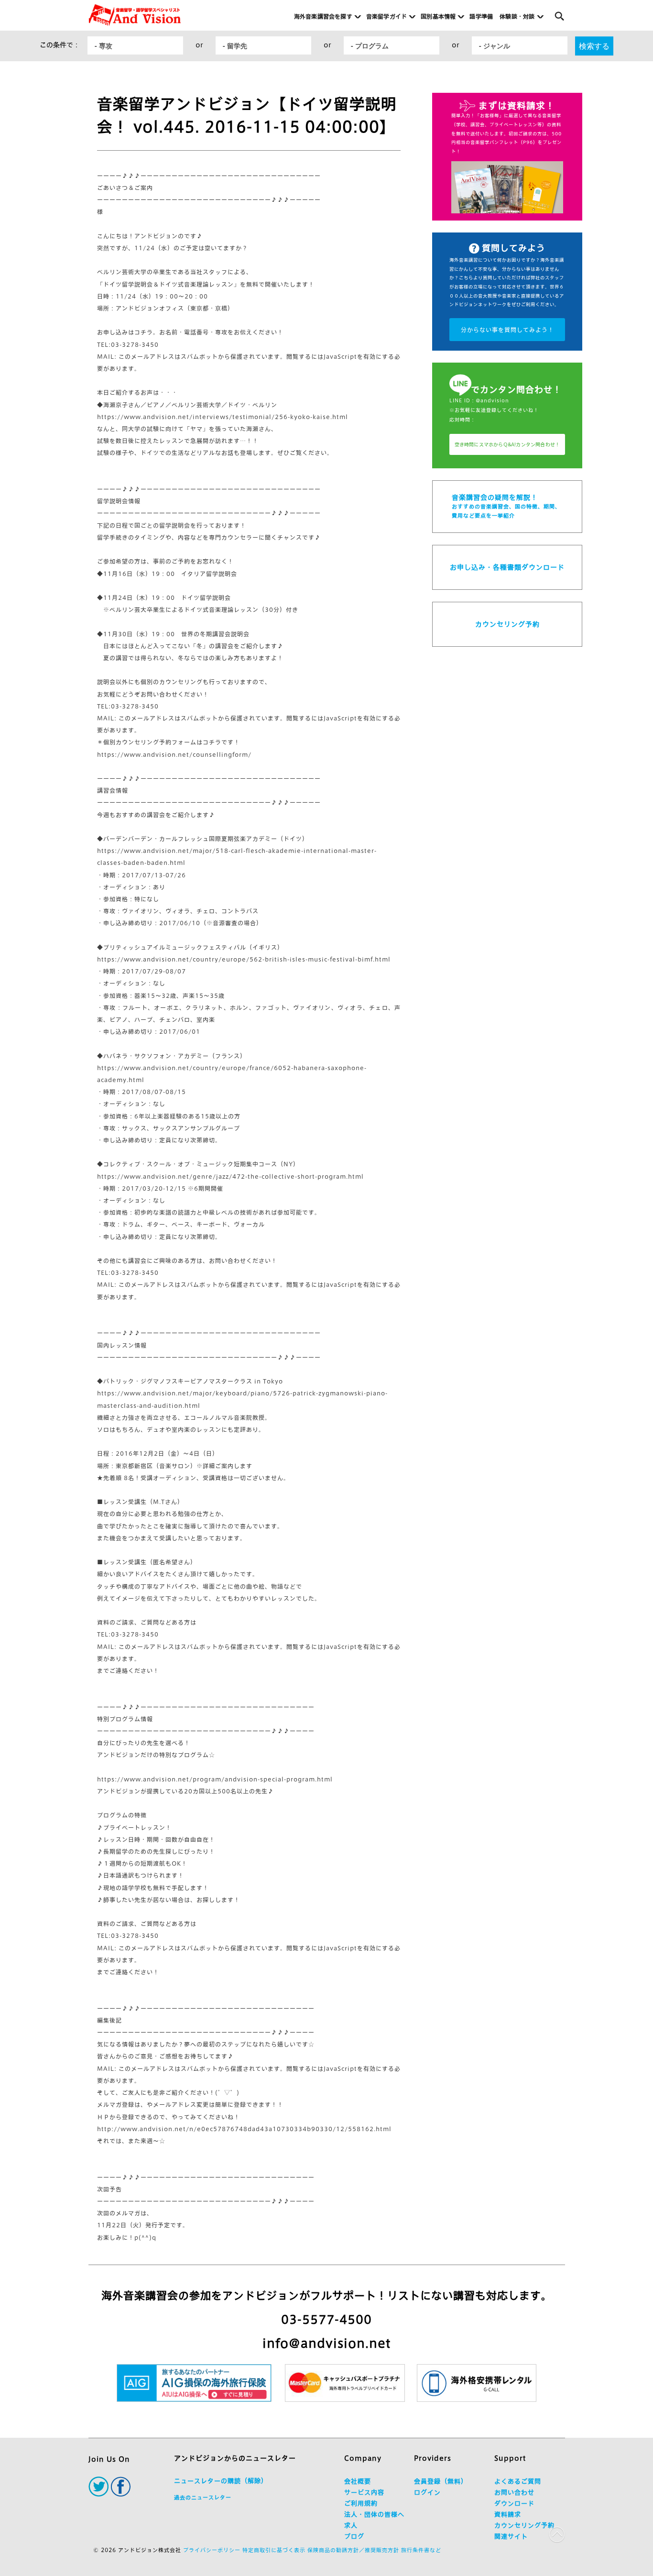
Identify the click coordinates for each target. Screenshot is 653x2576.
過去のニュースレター (203, 2497)
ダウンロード (514, 2504)
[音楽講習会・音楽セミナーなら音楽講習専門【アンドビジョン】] (135, 15)
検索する (594, 46)
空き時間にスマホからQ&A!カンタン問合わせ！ (507, 444)
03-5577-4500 (326, 2320)
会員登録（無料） (441, 2482)
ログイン (427, 2493)
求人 (351, 2526)
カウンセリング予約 (507, 624)
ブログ (354, 2537)
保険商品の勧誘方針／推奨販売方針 (353, 2550)
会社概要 (358, 2482)
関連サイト (511, 2537)
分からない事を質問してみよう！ (507, 330)
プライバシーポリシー (212, 2550)
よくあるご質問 (518, 2482)
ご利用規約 (361, 2504)
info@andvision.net (326, 2343)
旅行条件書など (421, 2550)
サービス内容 (364, 2493)
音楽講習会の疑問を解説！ (506, 506)
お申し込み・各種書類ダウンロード (507, 567)
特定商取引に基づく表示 (274, 2550)
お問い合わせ (514, 2493)
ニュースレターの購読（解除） (221, 2481)
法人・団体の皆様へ (374, 2515)
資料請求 (508, 2515)
